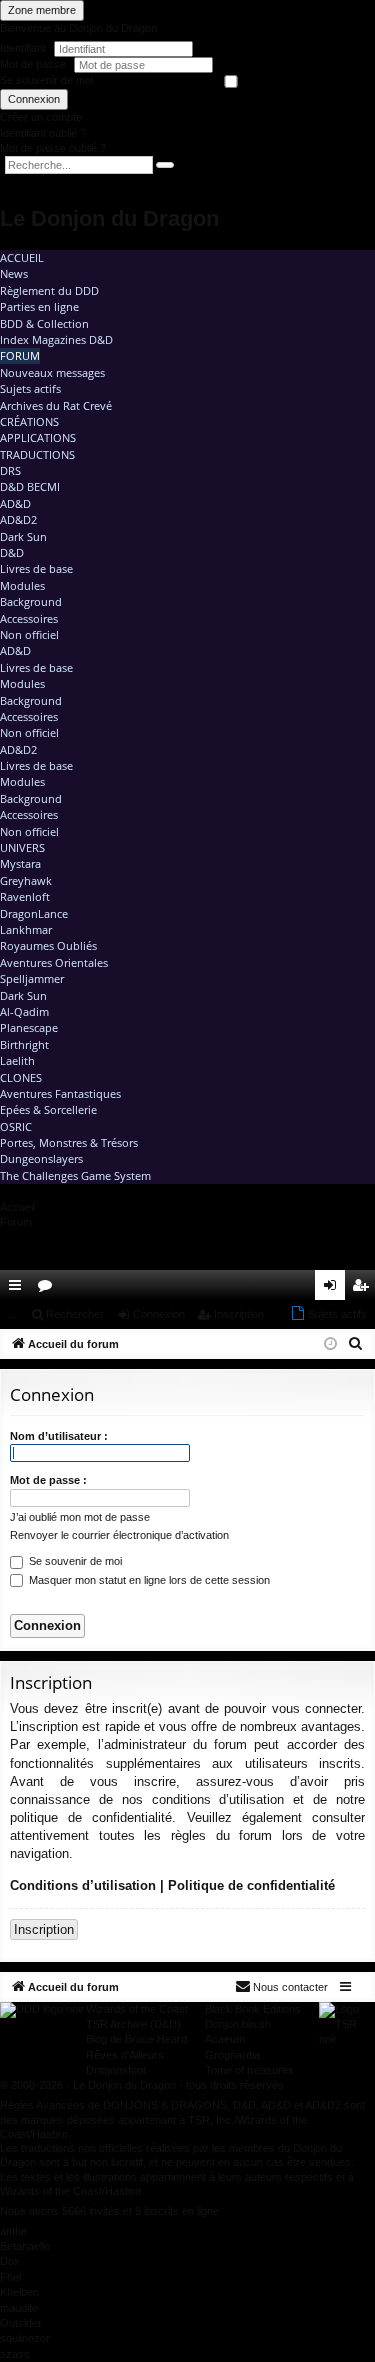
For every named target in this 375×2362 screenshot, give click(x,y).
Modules (22, 585)
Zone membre (42, 10)
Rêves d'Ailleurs (125, 2055)
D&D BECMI (30, 486)
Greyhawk (26, 880)
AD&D (15, 503)
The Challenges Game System (75, 1175)
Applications (38, 437)
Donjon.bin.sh (238, 2024)
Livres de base (36, 568)
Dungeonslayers (41, 1158)
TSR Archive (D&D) (133, 2024)
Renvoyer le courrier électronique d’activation (119, 1535)
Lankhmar (26, 929)
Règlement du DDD (49, 290)
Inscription (239, 1314)
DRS (10, 470)
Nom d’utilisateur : (59, 1436)
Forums (49, 1289)
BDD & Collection (44, 323)
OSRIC (16, 1126)
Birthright (24, 1044)
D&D (12, 552)
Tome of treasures (249, 2070)
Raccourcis (19, 1289)
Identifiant (23, 48)
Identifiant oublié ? (43, 133)
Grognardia (232, 2055)
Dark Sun (23, 536)
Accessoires (29, 618)
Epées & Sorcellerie (48, 1109)
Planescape (29, 1027)
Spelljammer (32, 978)
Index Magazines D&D (56, 339)
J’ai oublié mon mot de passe (80, 1517)
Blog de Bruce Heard (136, 2039)
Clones (21, 1077)
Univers (22, 847)
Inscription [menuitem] (364, 1289)
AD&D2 (18, 519)
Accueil (22, 257)
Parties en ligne (39, 306)
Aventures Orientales (54, 962)
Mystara (20, 863)
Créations (29, 421)
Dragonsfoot (116, 2070)
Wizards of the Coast (137, 2009)
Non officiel (29, 634)
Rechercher (75, 1314)
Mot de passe (34, 64)
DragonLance (34, 913)
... (12, 1314)
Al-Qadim (24, 1011)
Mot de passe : (48, 1480)
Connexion (34, 99)
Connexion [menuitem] (334, 1289)
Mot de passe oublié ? (53, 148)
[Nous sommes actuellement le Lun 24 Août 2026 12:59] (330, 1344)
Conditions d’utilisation (83, 1885)
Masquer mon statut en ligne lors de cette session (148, 1580)
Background (31, 601)
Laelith (17, 1060)
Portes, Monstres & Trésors (69, 1142)
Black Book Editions (253, 2009)
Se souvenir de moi (46, 80)
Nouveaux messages (52, 372)
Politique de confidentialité (251, 1885)
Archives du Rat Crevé (56, 405)
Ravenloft (25, 896)
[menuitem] (303, 1285)
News (14, 273)
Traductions (37, 454)
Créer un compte (41, 117)
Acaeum (225, 2039)
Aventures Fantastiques (60, 1093)
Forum (20, 355)
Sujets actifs (30, 388)
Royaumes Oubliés (48, 945)
